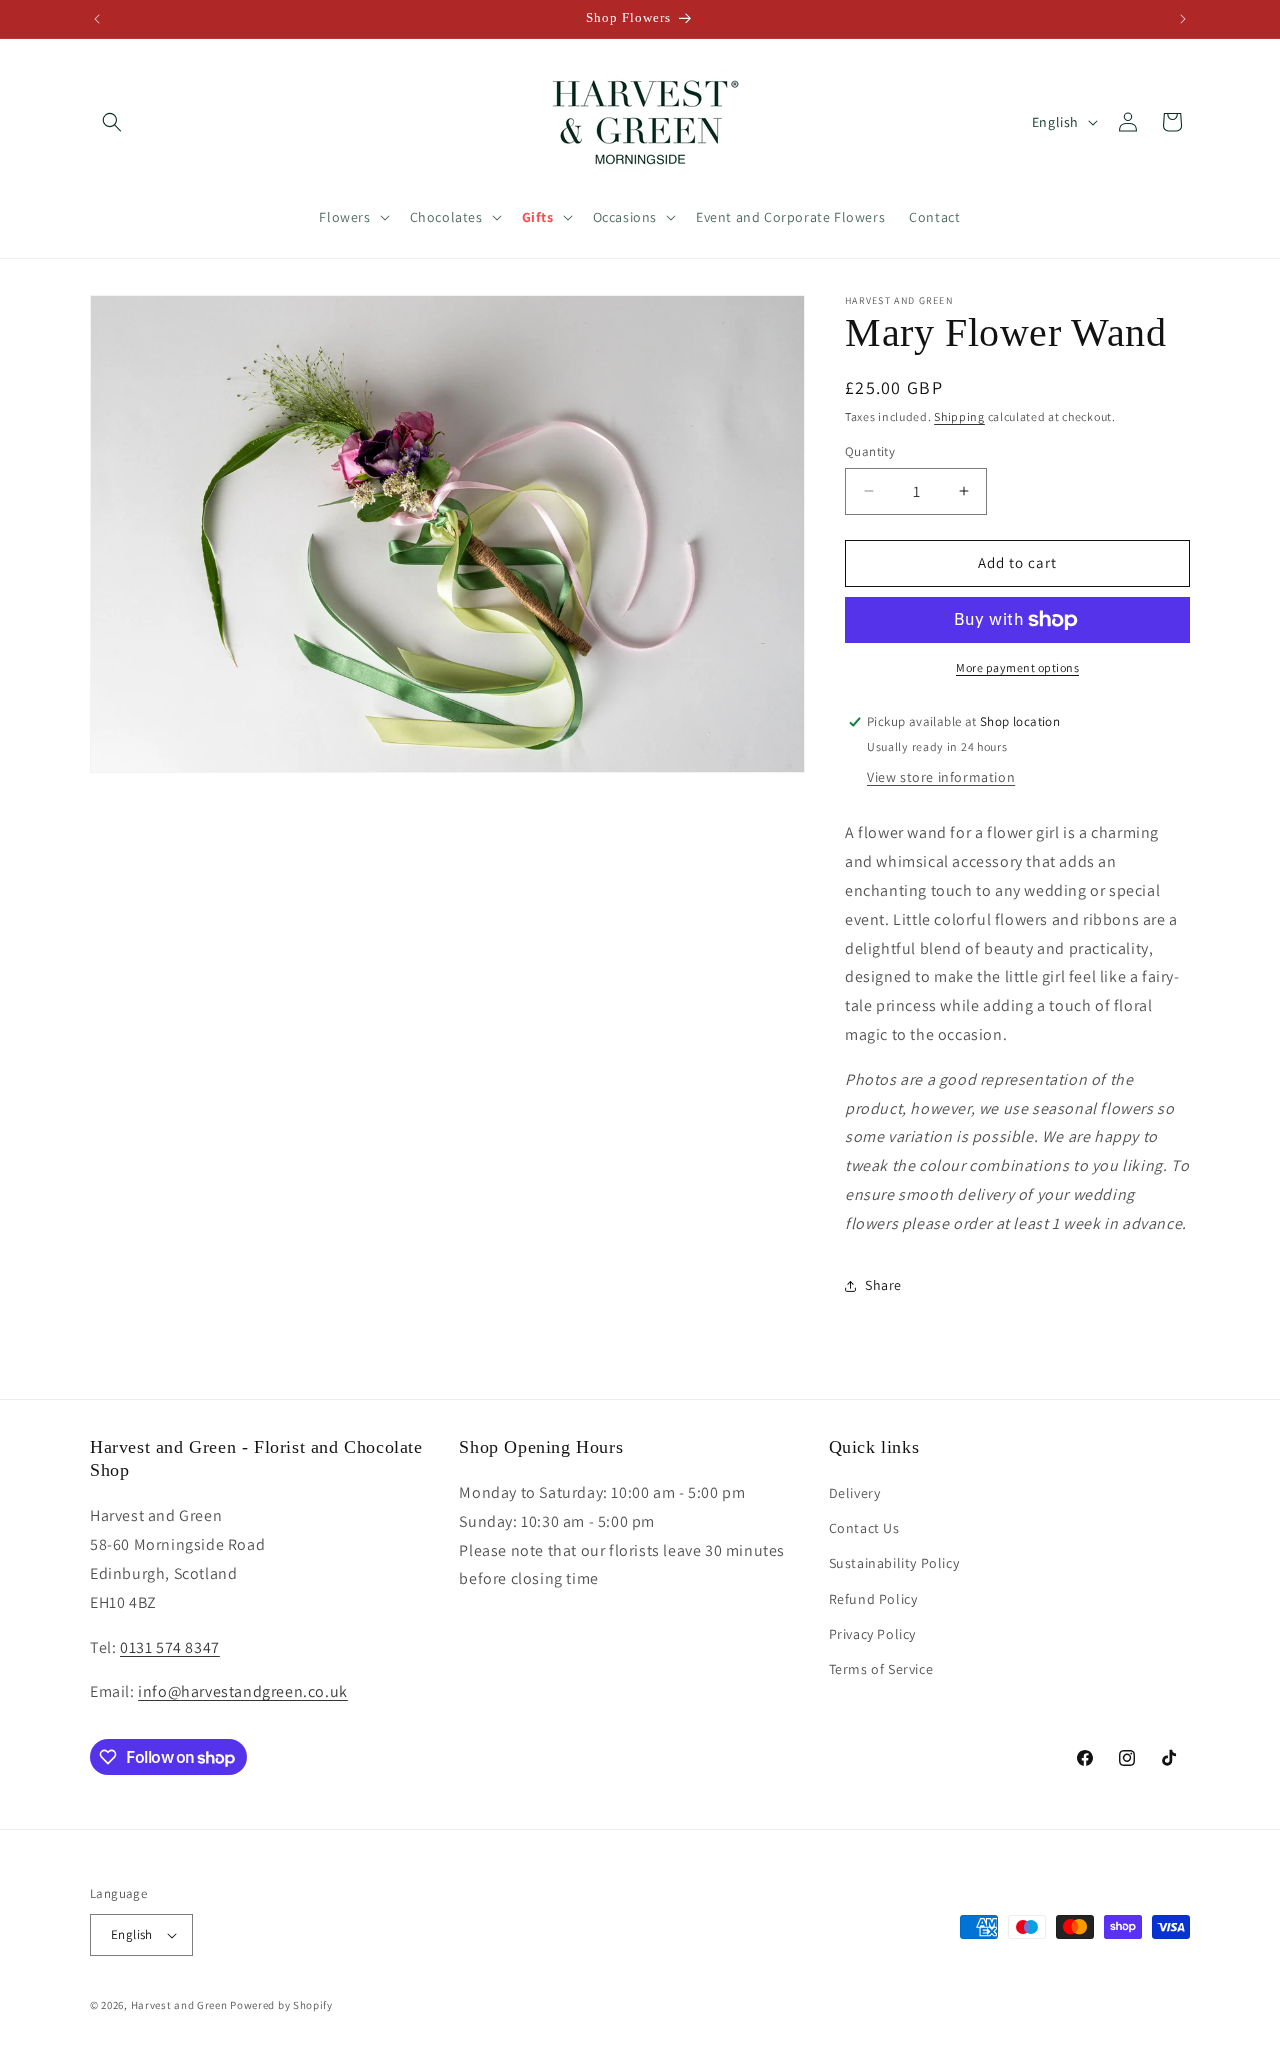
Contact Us (864, 1528)
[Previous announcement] (97, 19)
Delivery (855, 1493)
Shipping (959, 416)
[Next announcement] (1183, 19)
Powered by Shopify (281, 2005)
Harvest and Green (179, 2005)
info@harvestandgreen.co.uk (243, 1691)
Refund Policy (873, 1599)
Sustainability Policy (894, 1563)
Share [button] (883, 1285)
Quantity (870, 451)
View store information (941, 777)
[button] (112, 122)
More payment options (1017, 667)
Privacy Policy (872, 1634)
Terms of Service (881, 1669)
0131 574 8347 (170, 1647)
